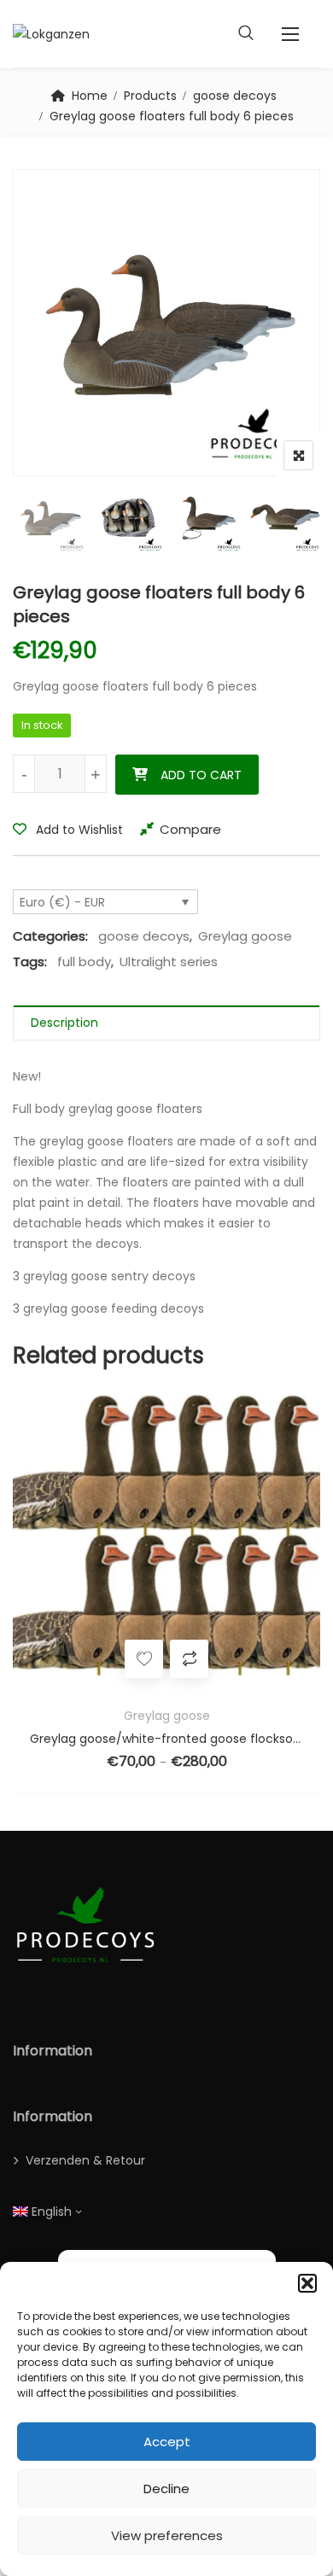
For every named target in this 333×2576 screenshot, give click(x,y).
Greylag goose (245, 936)
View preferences (167, 2535)
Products (150, 96)
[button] (307, 2283)
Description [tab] (64, 1023)
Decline (166, 2489)
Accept (167, 2442)
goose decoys (235, 96)
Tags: (30, 962)
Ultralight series (169, 962)
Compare (190, 829)
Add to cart (201, 775)
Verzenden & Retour (85, 2160)
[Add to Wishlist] (290, 1659)
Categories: (50, 936)
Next (284, 518)
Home (90, 96)
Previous (49, 518)
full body (84, 962)
